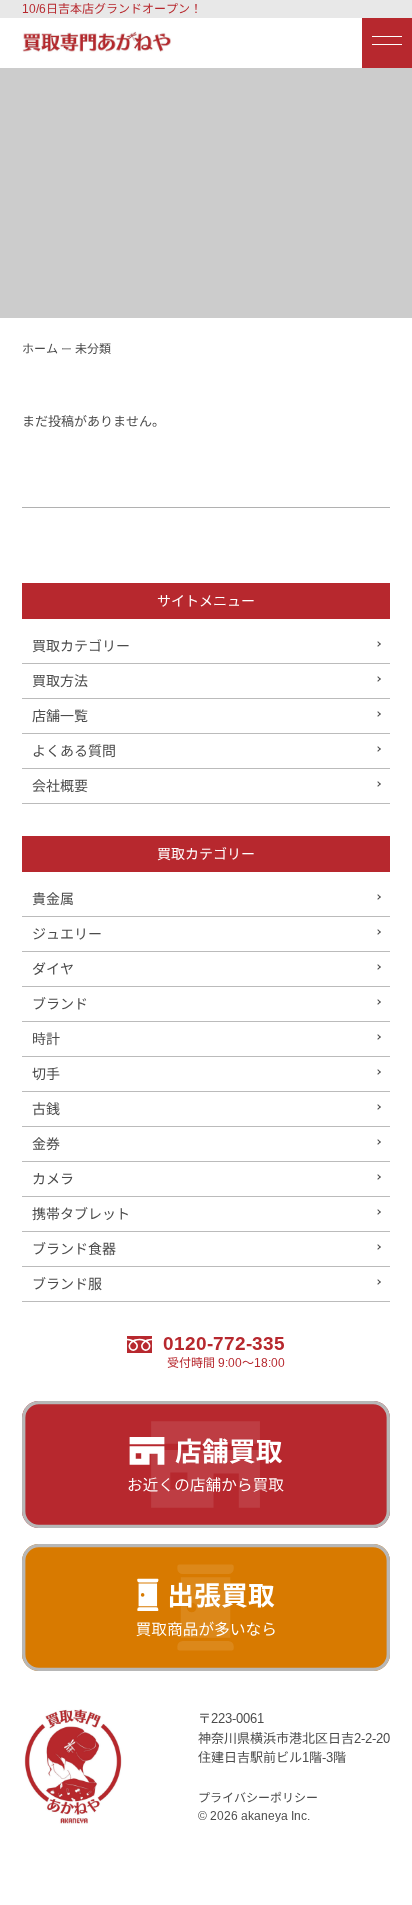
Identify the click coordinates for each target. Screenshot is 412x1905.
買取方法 (60, 681)
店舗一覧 (60, 716)
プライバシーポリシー (258, 1798)
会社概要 (60, 786)
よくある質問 (74, 751)
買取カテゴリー (81, 646)
